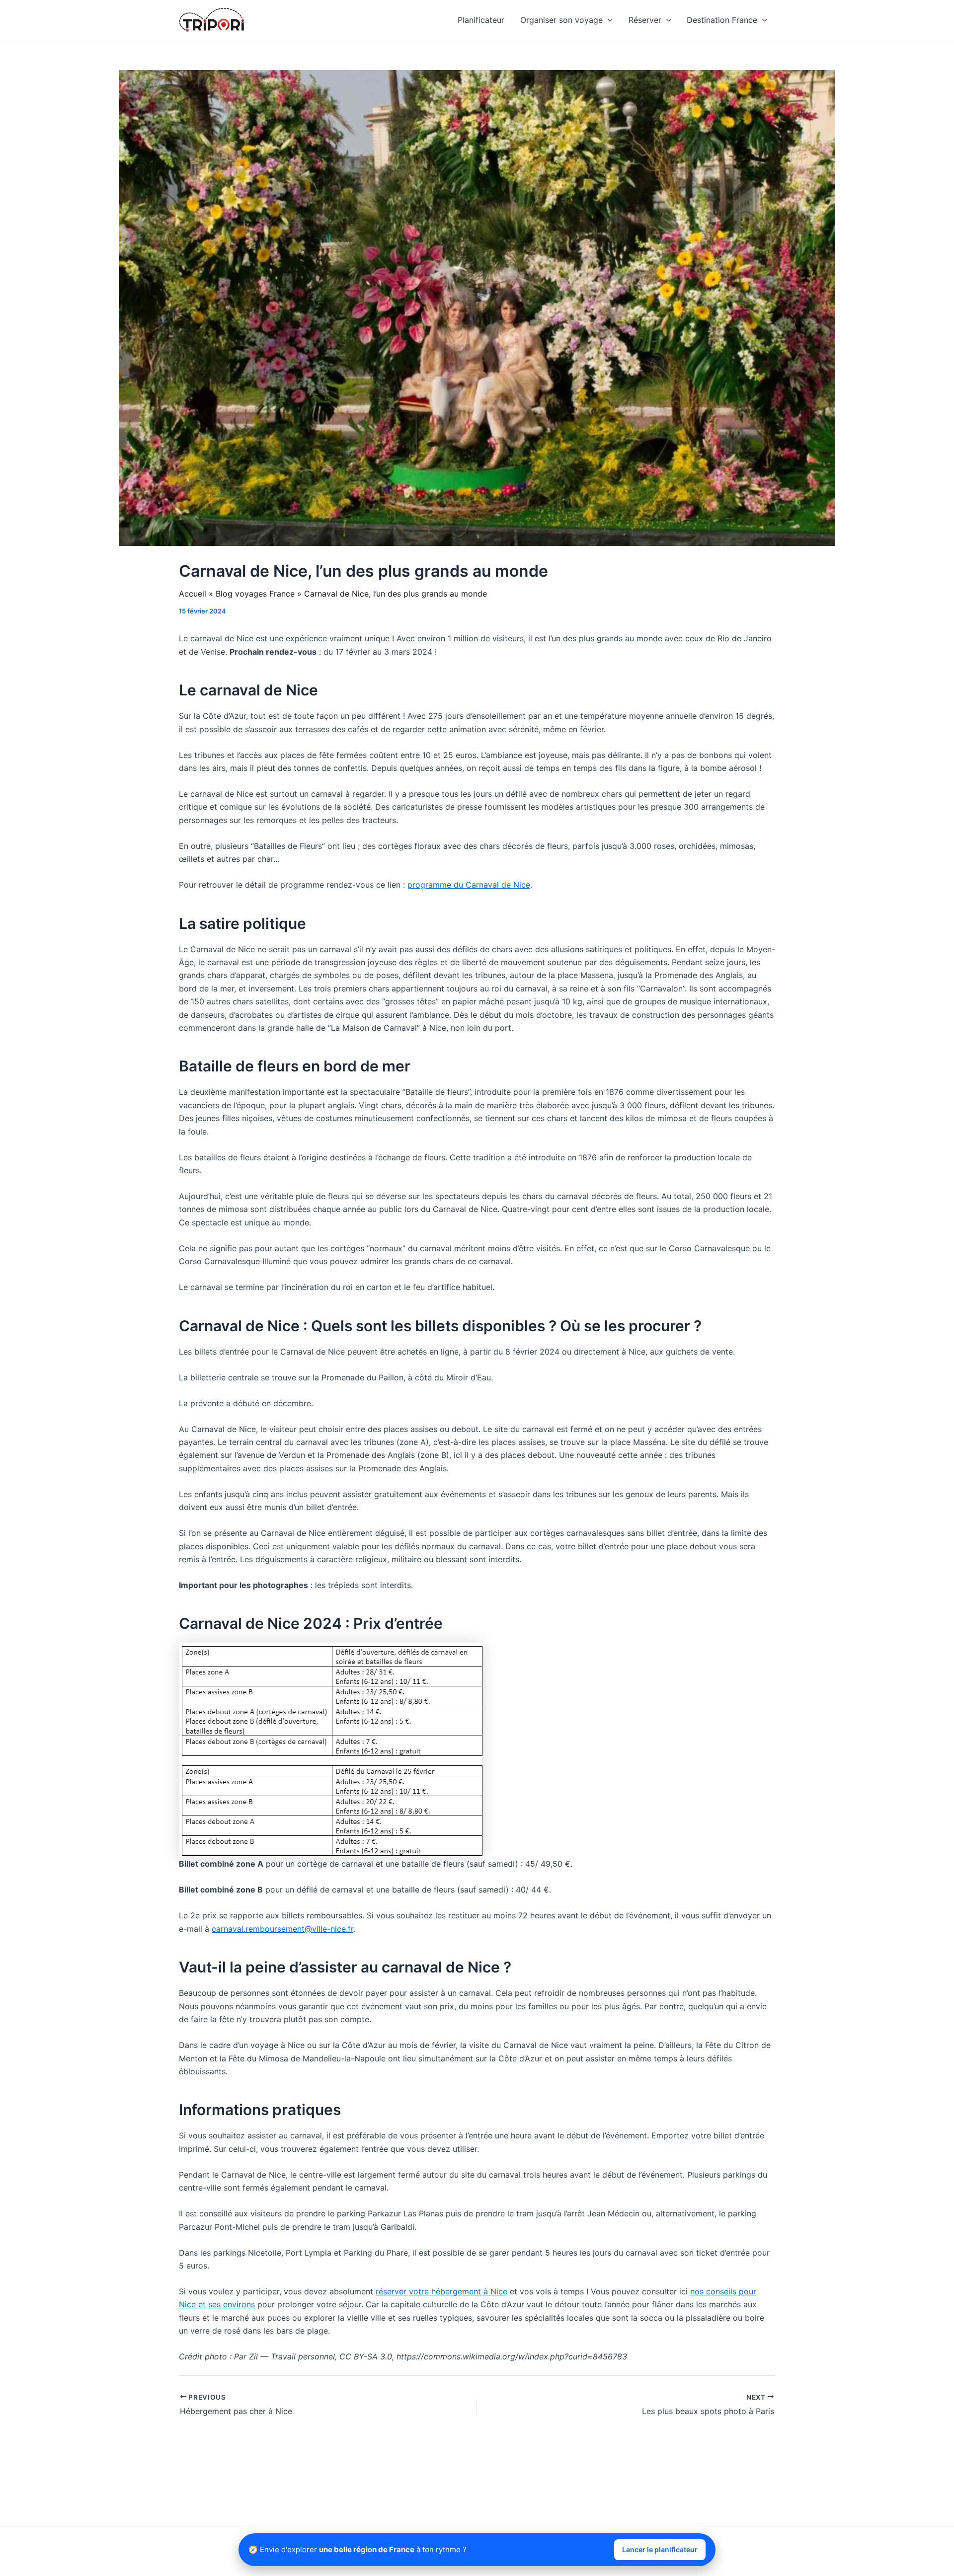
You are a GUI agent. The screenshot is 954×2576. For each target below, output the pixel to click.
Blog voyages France (255, 594)
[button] (608, 20)
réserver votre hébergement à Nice (441, 2291)
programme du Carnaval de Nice (469, 885)
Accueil (193, 594)
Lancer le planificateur (660, 2549)
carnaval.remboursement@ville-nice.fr (282, 1929)
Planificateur (481, 20)
